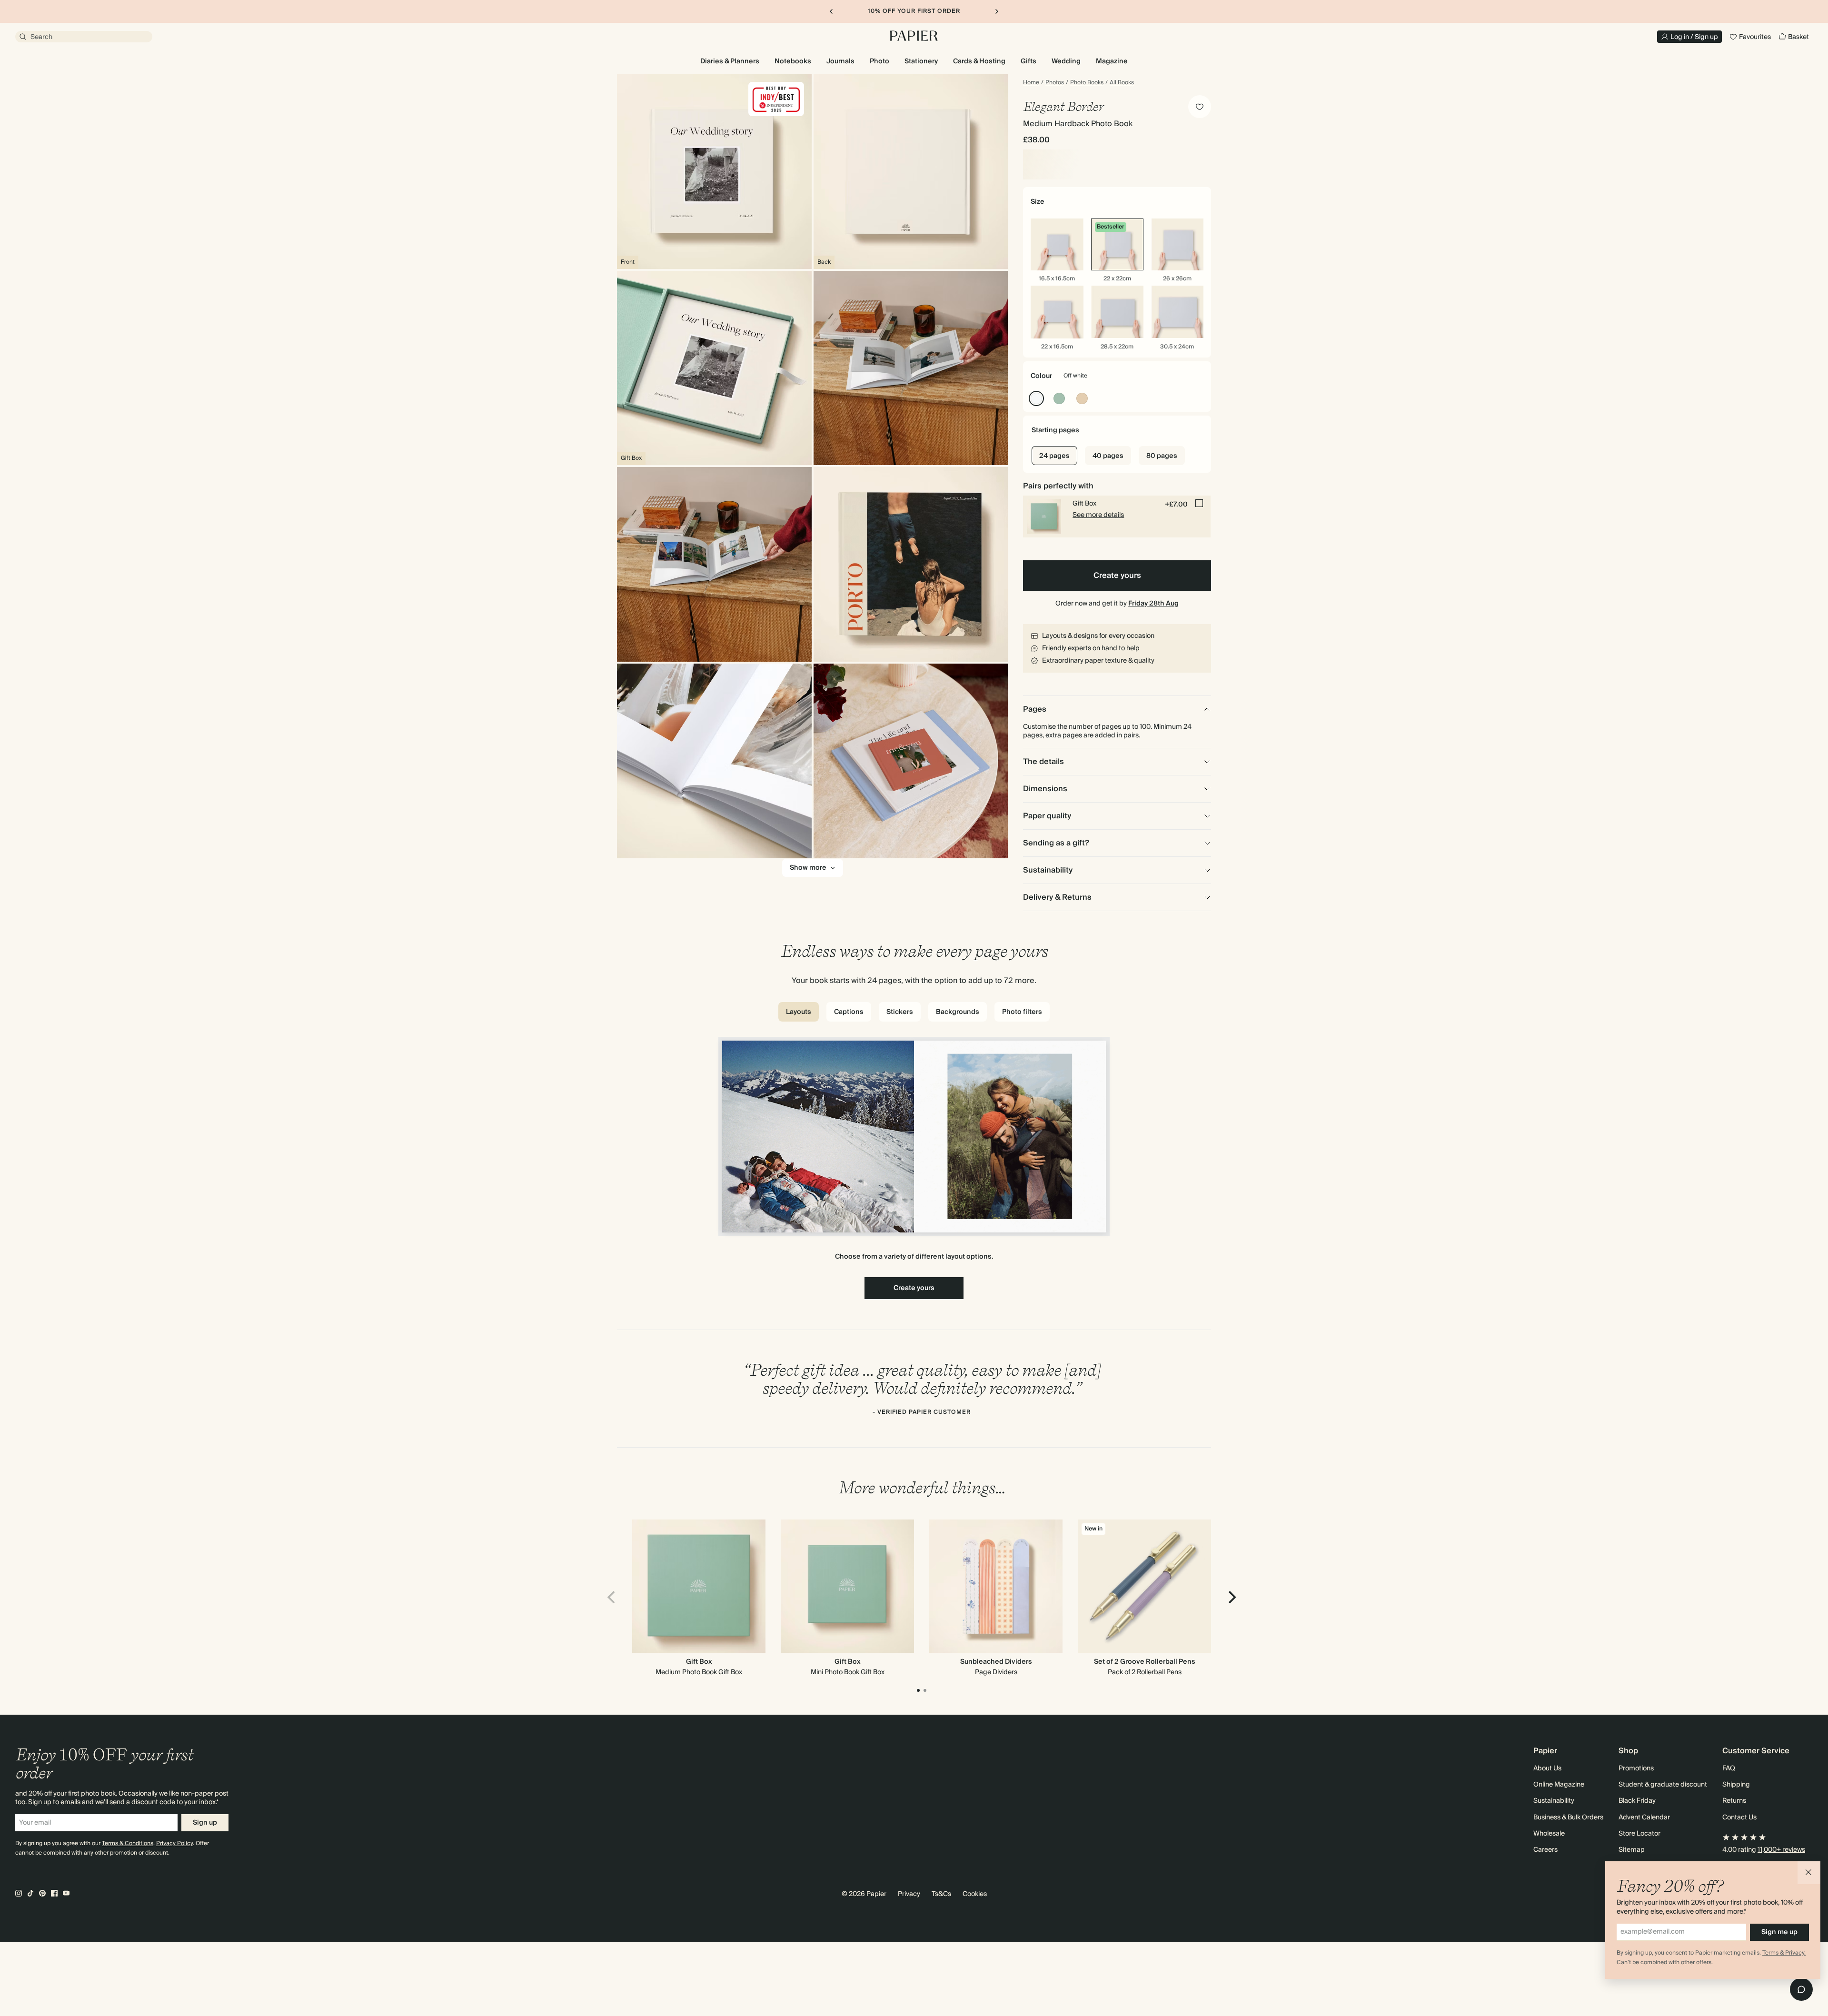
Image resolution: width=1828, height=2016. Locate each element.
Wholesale (1549, 1834)
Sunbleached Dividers (996, 1662)
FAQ (1729, 1768)
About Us (1547, 1768)
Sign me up (1779, 1932)
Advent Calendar (1644, 1817)
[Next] (1231, 1597)
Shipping (1736, 1785)
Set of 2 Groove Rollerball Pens (1145, 1662)
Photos (1055, 83)
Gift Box (699, 1662)
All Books (1122, 83)
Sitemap (1632, 1850)
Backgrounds (958, 1012)
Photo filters (1022, 1012)
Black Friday (1637, 1801)
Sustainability (1554, 1801)
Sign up (205, 1823)
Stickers (900, 1012)
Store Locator (1639, 1834)
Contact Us (1739, 1817)
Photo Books (1087, 83)
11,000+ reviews (1781, 1850)
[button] (1809, 1873)
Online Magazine (1559, 1785)
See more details (1098, 515)
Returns (1734, 1801)
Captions (849, 1012)
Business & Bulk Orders (1568, 1817)
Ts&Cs (941, 1894)
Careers (1545, 1850)
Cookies (975, 1894)
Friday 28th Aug (1153, 604)
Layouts (799, 1012)
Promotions (1636, 1768)
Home (1031, 83)
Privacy (909, 1894)
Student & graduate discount (1663, 1785)
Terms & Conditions (128, 1843)
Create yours (1117, 576)
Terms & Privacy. (1784, 1953)
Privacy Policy (174, 1843)
